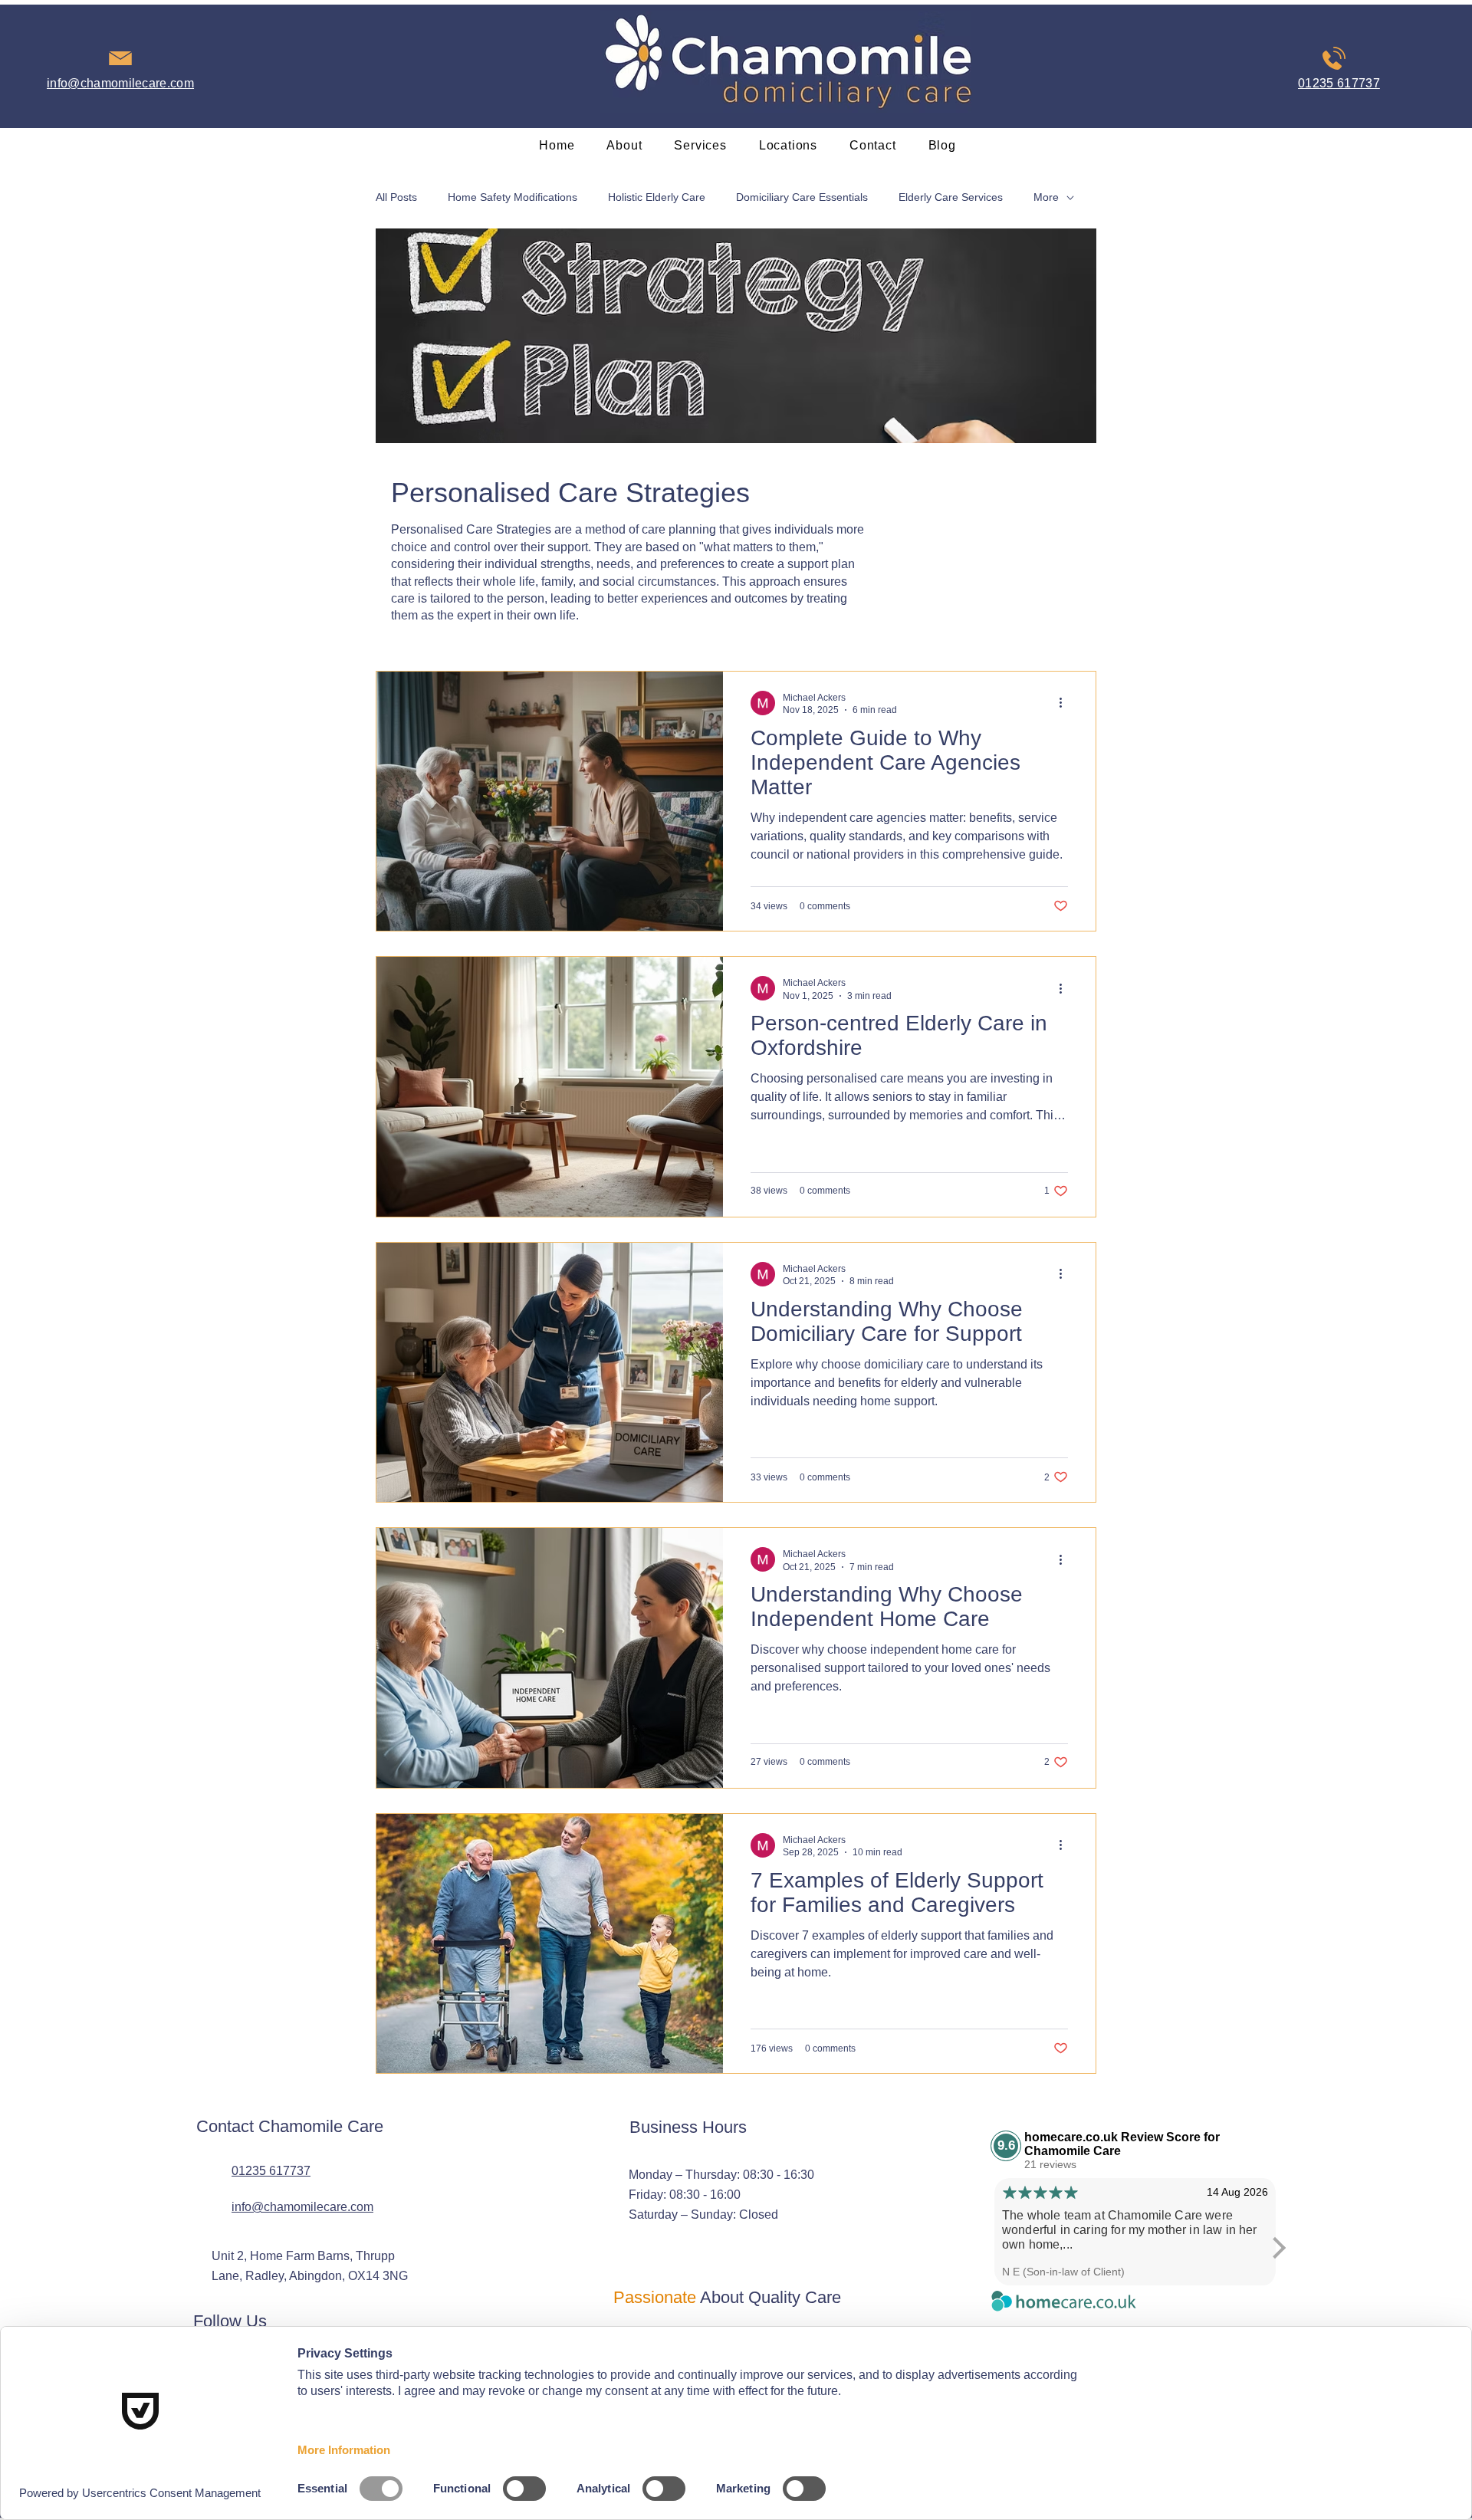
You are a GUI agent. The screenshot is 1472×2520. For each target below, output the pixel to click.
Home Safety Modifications (513, 197)
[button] (700, 145)
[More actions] (1066, 703)
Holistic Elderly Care (657, 197)
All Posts (396, 197)
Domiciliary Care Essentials (802, 197)
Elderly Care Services (951, 197)
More (1046, 197)
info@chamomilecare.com (302, 2207)
